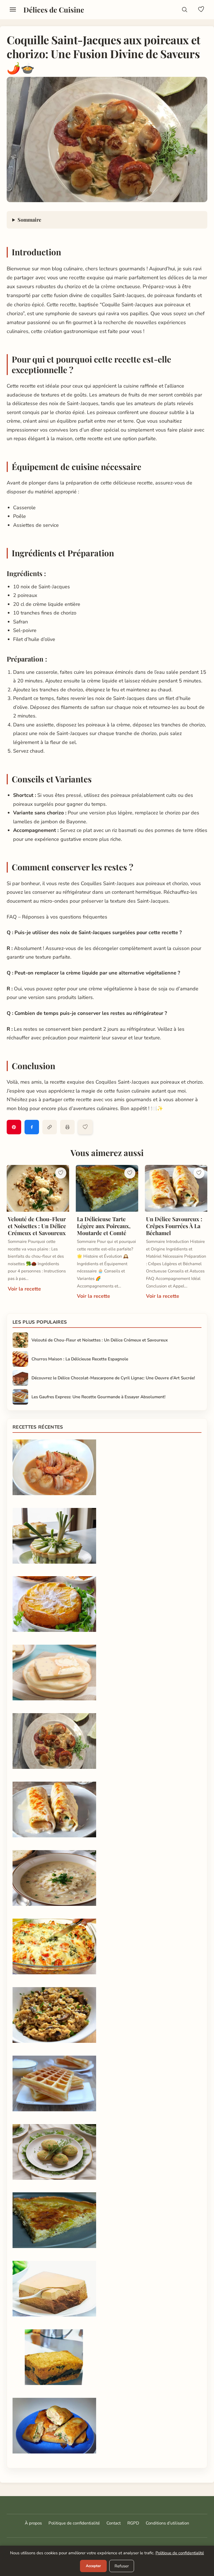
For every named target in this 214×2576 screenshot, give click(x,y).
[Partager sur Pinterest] (14, 1127)
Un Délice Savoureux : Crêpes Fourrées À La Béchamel (174, 1226)
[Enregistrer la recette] (85, 1127)
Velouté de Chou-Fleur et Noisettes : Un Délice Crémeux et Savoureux (37, 1226)
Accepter (93, 2566)
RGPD (133, 2523)
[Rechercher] (184, 9)
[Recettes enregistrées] (201, 9)
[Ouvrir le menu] (13, 9)
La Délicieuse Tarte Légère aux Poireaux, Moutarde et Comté (104, 1226)
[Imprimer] (67, 1127)
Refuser (122, 2566)
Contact (114, 2523)
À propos (33, 2523)
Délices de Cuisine (54, 9)
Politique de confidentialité (74, 2523)
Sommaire (29, 220)
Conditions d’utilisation (167, 2523)
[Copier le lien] (50, 1127)
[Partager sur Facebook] (32, 1127)
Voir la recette (24, 1289)
